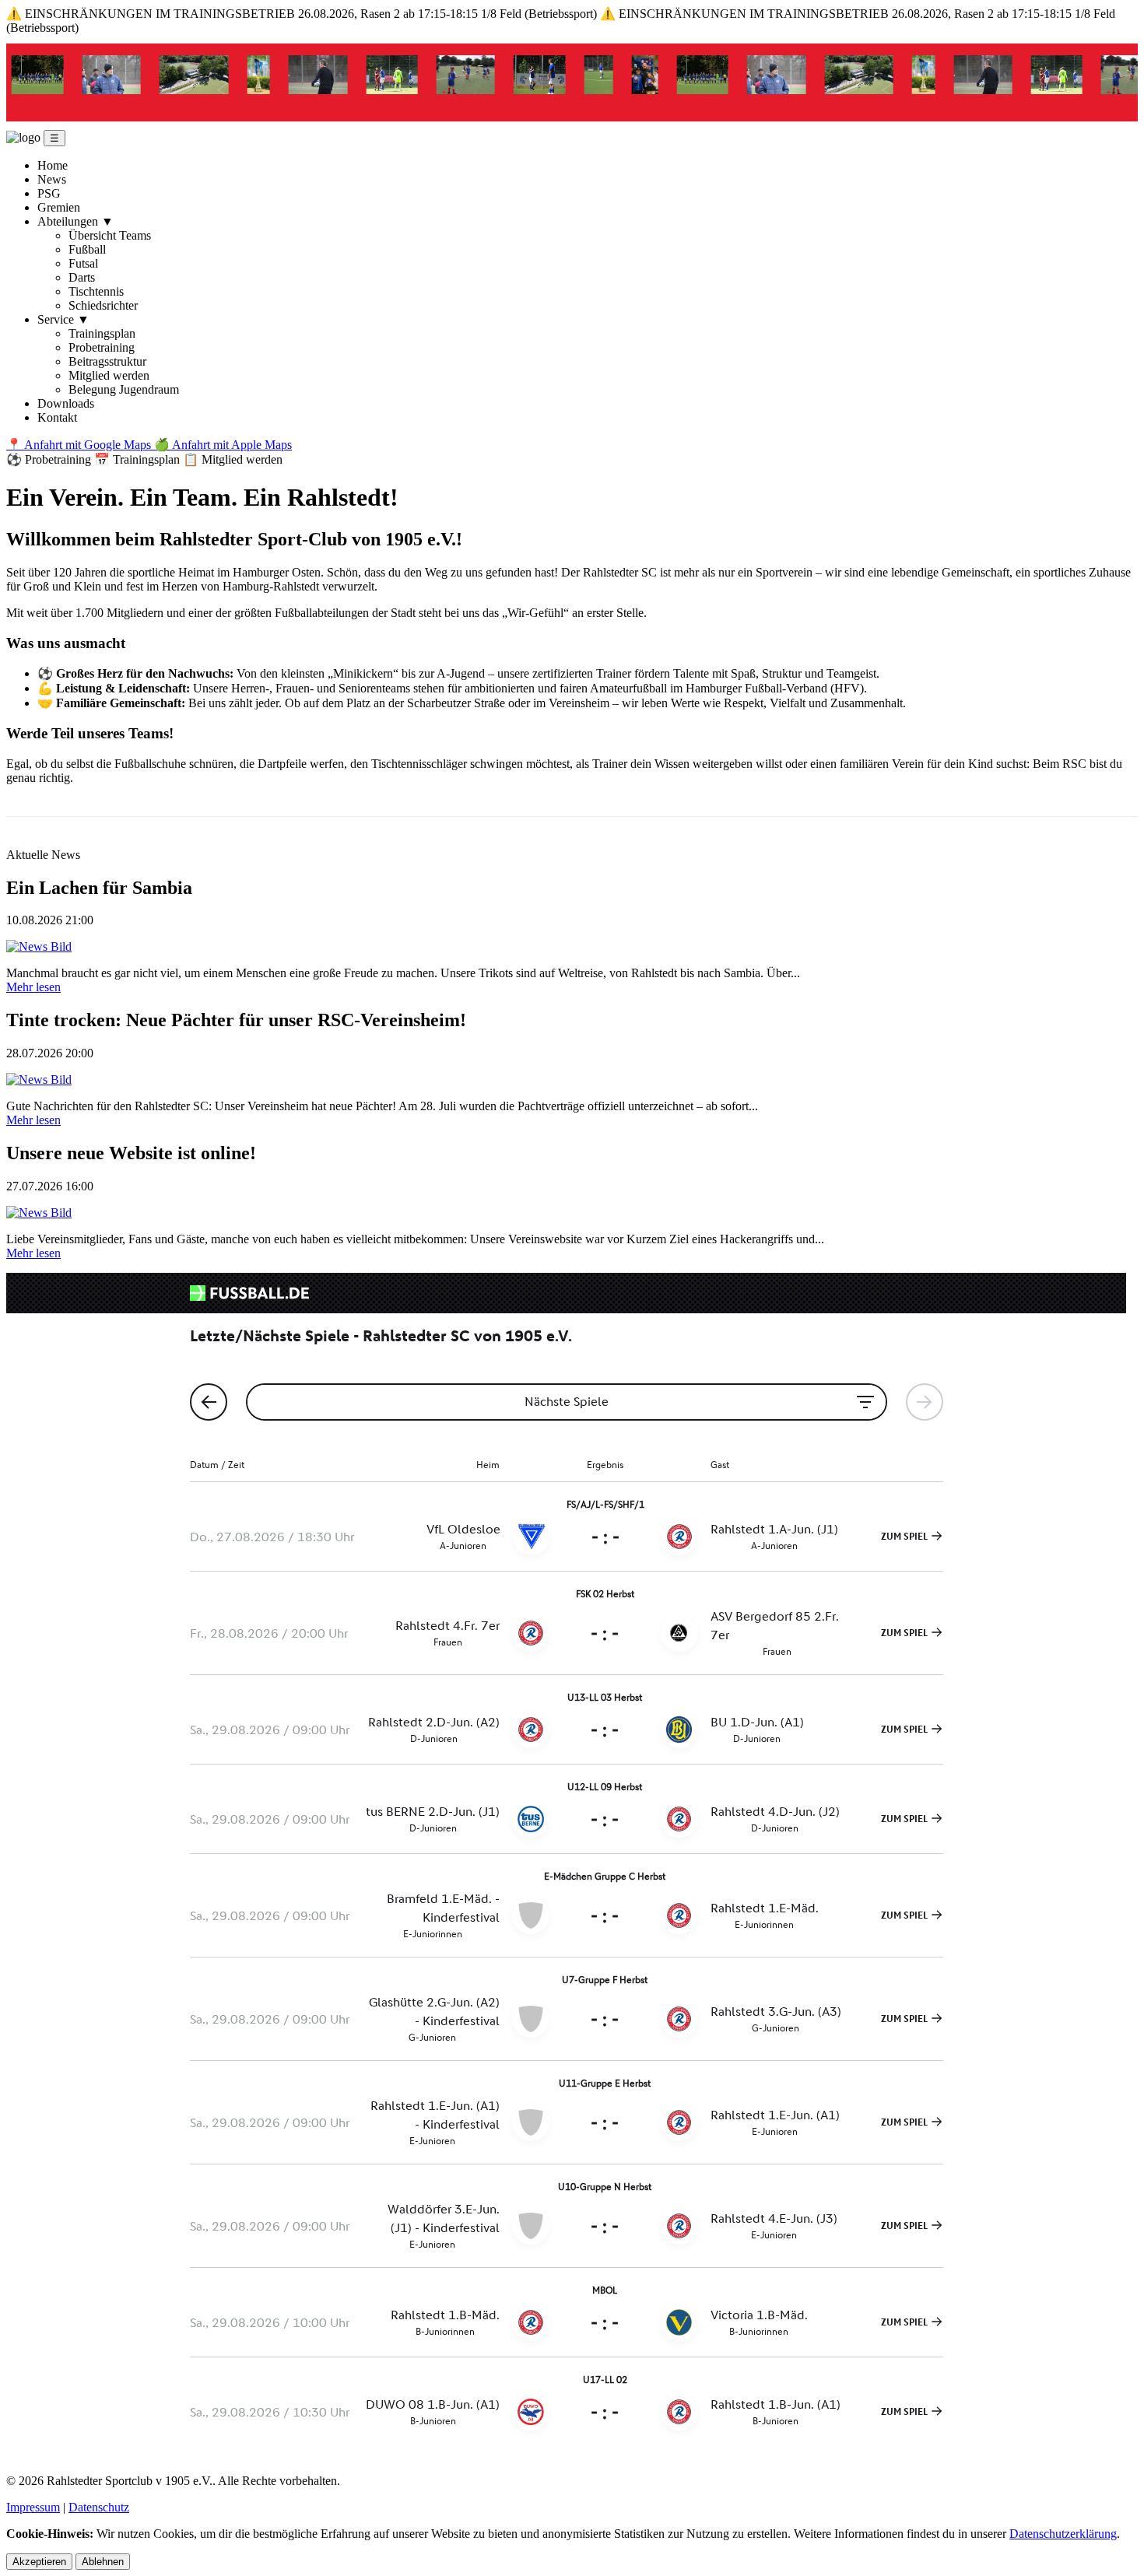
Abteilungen (75, 221)
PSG (49, 193)
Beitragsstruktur (107, 361)
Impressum (33, 2507)
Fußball (87, 249)
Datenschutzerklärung (1063, 2534)
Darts (82, 277)
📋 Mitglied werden (233, 459)
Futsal (83, 263)
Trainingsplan (102, 333)
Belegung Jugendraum (124, 389)
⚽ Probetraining (50, 459)
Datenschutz (99, 2507)
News (52, 179)
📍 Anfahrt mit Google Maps (80, 445)
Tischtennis (96, 291)
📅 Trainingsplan (139, 459)
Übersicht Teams (110, 235)
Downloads (66, 403)
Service (63, 319)
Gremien (59, 207)
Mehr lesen (33, 987)
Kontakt (57, 417)
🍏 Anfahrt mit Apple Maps (223, 445)
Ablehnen (103, 2562)
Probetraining (102, 347)
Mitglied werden (109, 375)
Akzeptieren (39, 2562)
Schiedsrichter (103, 305)
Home (53, 165)
